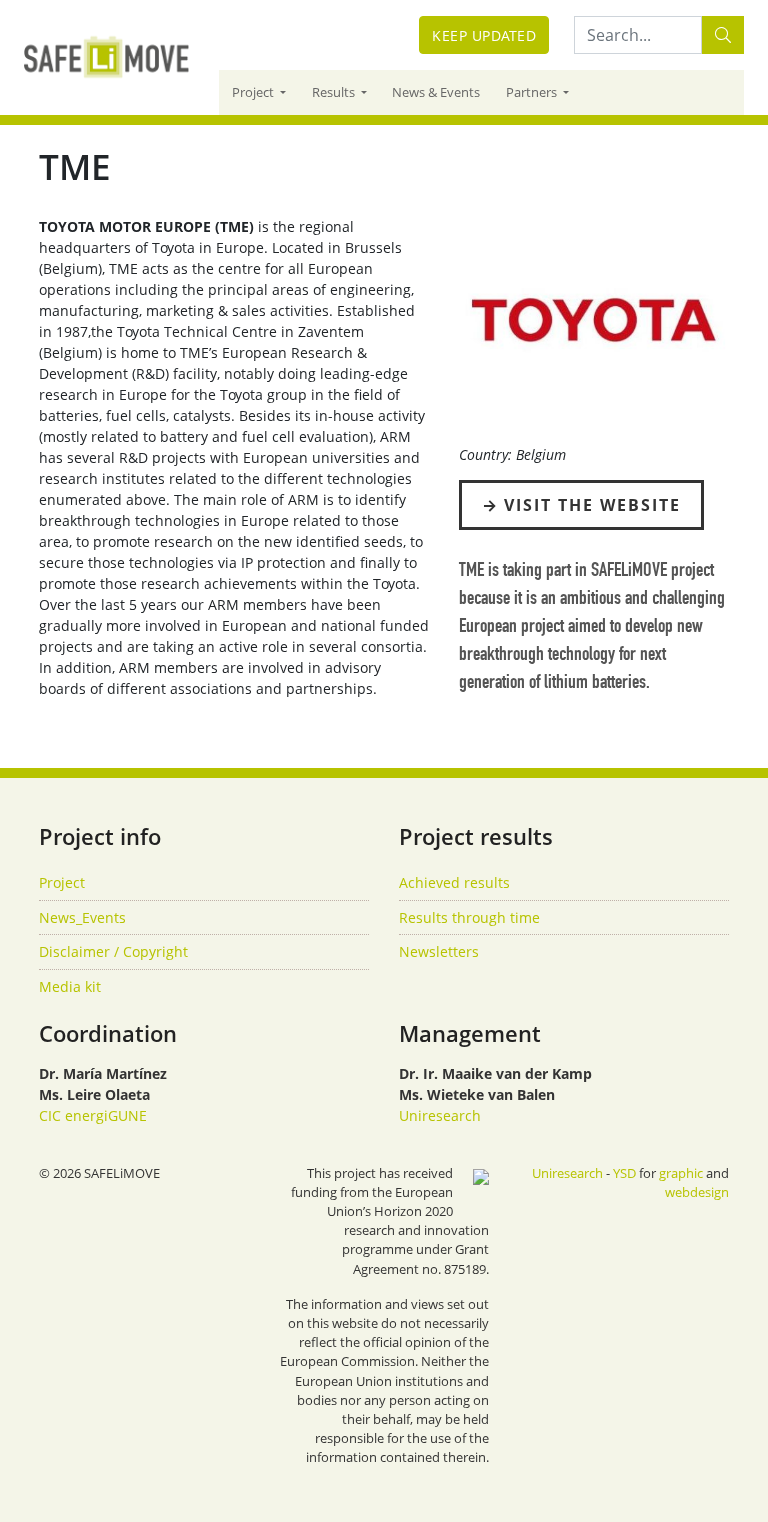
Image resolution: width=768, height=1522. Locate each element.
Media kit (70, 986)
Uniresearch (440, 1115)
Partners (533, 92)
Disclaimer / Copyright (113, 951)
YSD (624, 1173)
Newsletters (439, 951)
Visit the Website (592, 505)
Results (335, 92)
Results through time (469, 917)
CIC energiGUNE (93, 1115)
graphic (681, 1173)
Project (254, 92)
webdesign (697, 1192)
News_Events (82, 917)
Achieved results (454, 882)
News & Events (436, 92)
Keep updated (484, 35)
